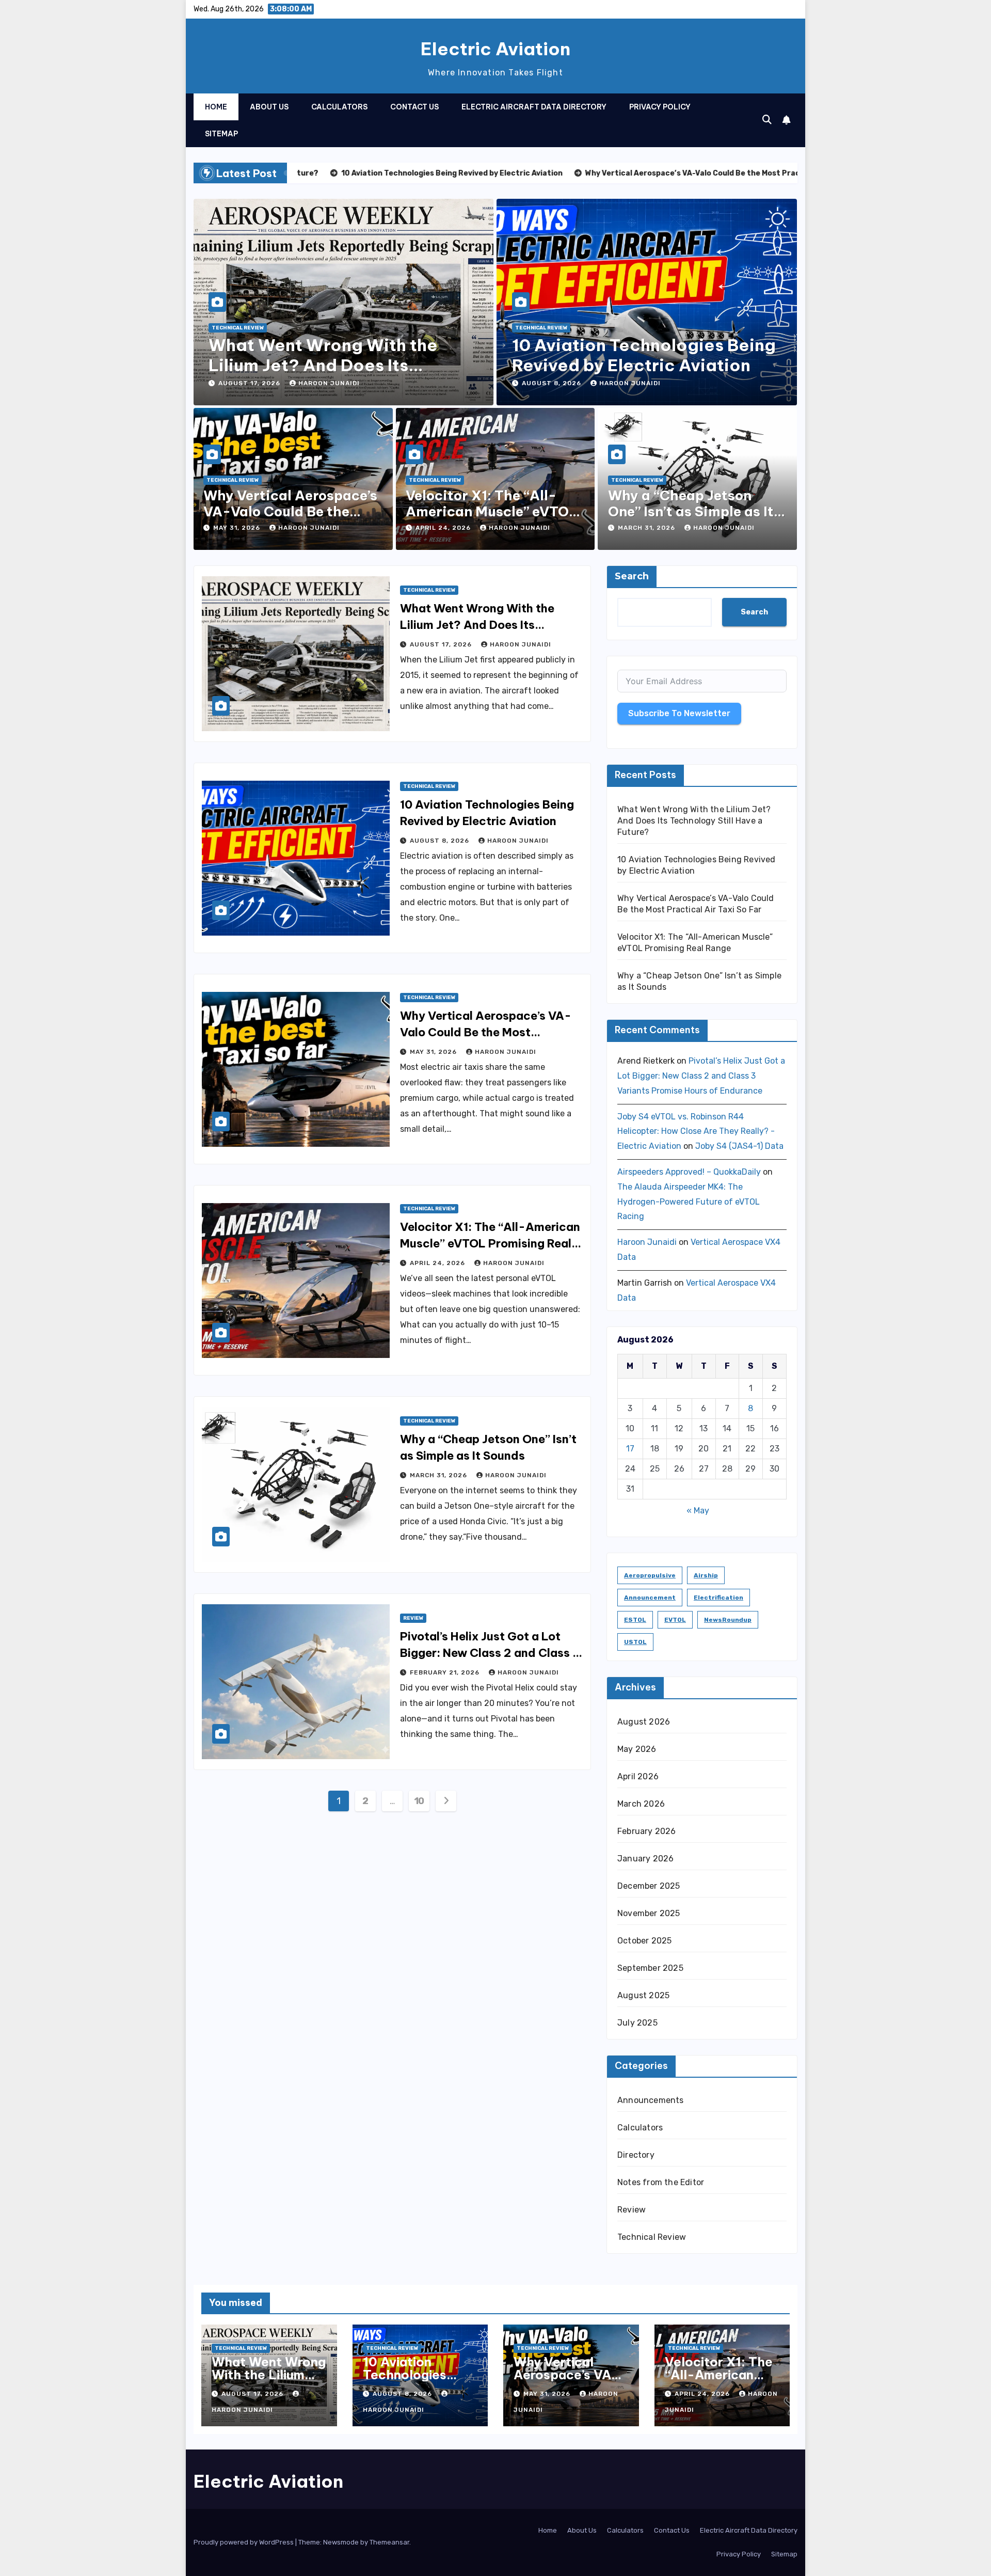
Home (216, 107)
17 (630, 1449)
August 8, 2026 (553, 383)
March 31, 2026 (648, 528)
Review (413, 1618)
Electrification (718, 1598)
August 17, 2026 (250, 383)
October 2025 (644, 1941)
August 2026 (644, 1722)
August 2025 (643, 1995)
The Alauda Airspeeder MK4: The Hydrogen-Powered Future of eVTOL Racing (689, 1202)
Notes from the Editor (661, 2182)
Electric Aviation (495, 49)
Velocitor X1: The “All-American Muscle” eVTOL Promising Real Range (492, 511)
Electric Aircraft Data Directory (534, 107)
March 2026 (641, 1804)
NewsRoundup (728, 1620)
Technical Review (238, 328)
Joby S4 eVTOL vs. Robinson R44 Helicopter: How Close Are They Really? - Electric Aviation (696, 1132)
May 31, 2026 (238, 528)
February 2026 (647, 1831)
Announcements (651, 2100)
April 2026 (638, 1776)
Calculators (339, 107)
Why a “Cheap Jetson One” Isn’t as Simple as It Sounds (691, 511)
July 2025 (637, 2023)
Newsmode (341, 2542)
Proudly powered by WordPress (244, 2542)
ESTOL (635, 1620)
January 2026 (645, 1859)
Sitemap (221, 134)
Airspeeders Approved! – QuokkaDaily (689, 1172)
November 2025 (649, 1913)
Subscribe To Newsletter (679, 713)
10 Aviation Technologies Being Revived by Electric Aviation (644, 355)
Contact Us (414, 107)
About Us (269, 107)
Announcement (650, 1598)
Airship (706, 1575)
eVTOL (675, 1620)
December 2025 (649, 1886)
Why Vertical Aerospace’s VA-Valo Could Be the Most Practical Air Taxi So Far (486, 1032)
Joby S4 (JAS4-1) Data (739, 1146)
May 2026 (637, 1749)
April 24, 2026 (444, 528)
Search (632, 576)
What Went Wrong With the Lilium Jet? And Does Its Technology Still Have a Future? (341, 365)
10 (419, 1801)
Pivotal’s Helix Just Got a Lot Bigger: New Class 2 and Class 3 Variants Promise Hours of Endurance (701, 1076)
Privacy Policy (660, 107)
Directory (636, 2155)
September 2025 (650, 1968)
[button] (767, 120)
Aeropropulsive (650, 1575)
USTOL (635, 1642)
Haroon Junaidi (329, 383)
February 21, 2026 (446, 1672)
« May (698, 1511)
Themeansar (389, 2542)
